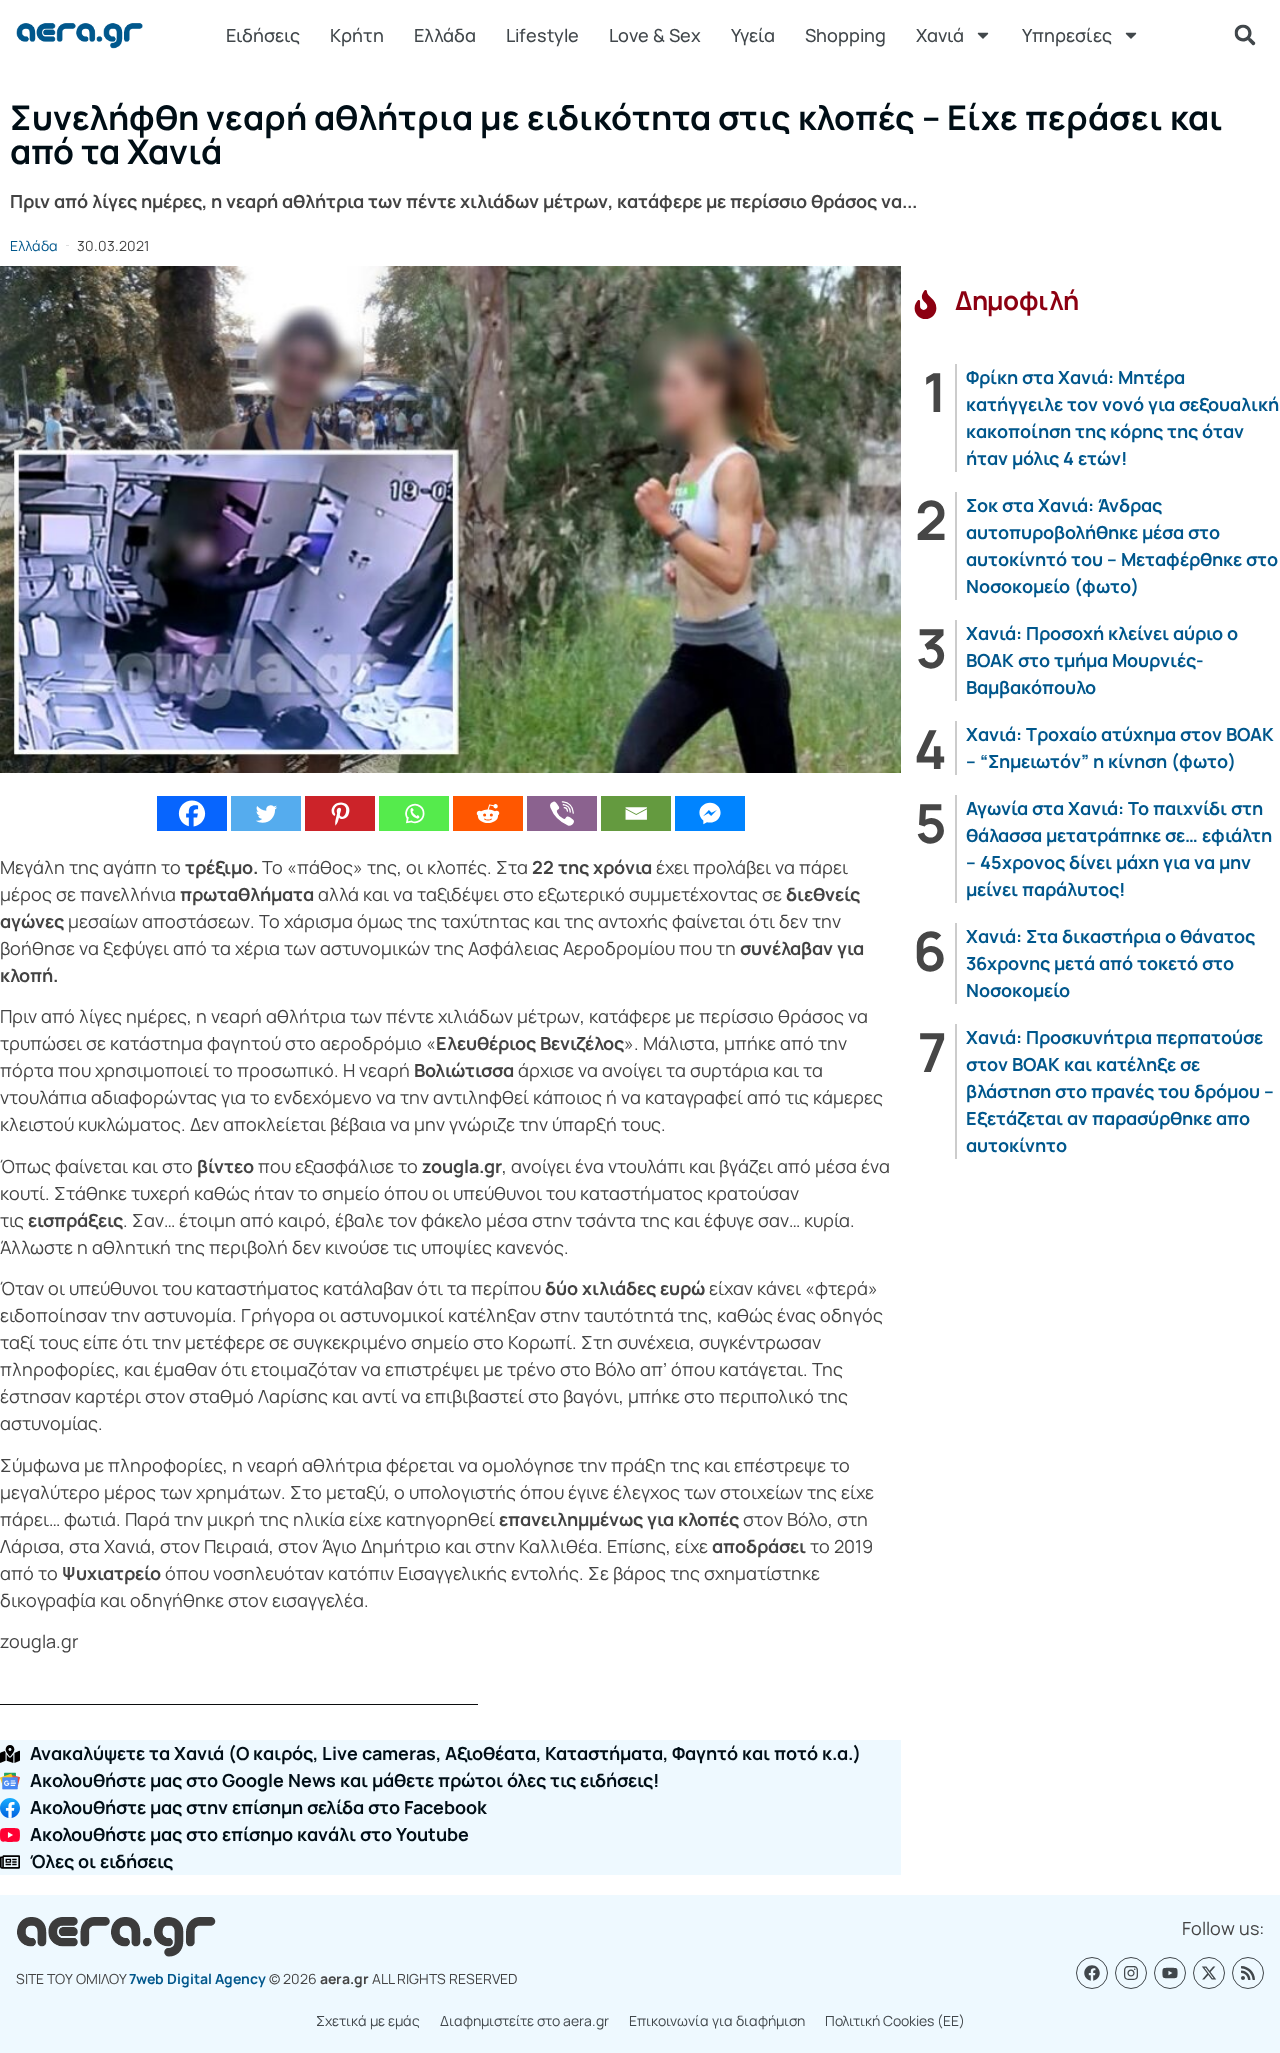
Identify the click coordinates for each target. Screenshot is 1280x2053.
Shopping (845, 35)
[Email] (636, 813)
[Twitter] (266, 813)
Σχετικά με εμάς (368, 2020)
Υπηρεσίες (1067, 35)
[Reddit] (488, 813)
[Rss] (1248, 1973)
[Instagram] (1131, 1973)
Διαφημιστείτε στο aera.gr (524, 2020)
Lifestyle (542, 35)
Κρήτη (357, 35)
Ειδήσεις (263, 35)
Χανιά (940, 35)
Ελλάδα (445, 35)
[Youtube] (1170, 1973)
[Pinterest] (340, 813)
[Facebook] (192, 813)
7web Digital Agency (197, 1978)
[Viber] (562, 813)
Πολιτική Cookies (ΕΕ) (895, 2020)
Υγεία (753, 35)
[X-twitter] (1209, 1973)
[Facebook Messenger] (710, 813)
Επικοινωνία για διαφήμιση (717, 2020)
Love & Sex (655, 35)
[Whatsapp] (414, 813)
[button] (1245, 35)
